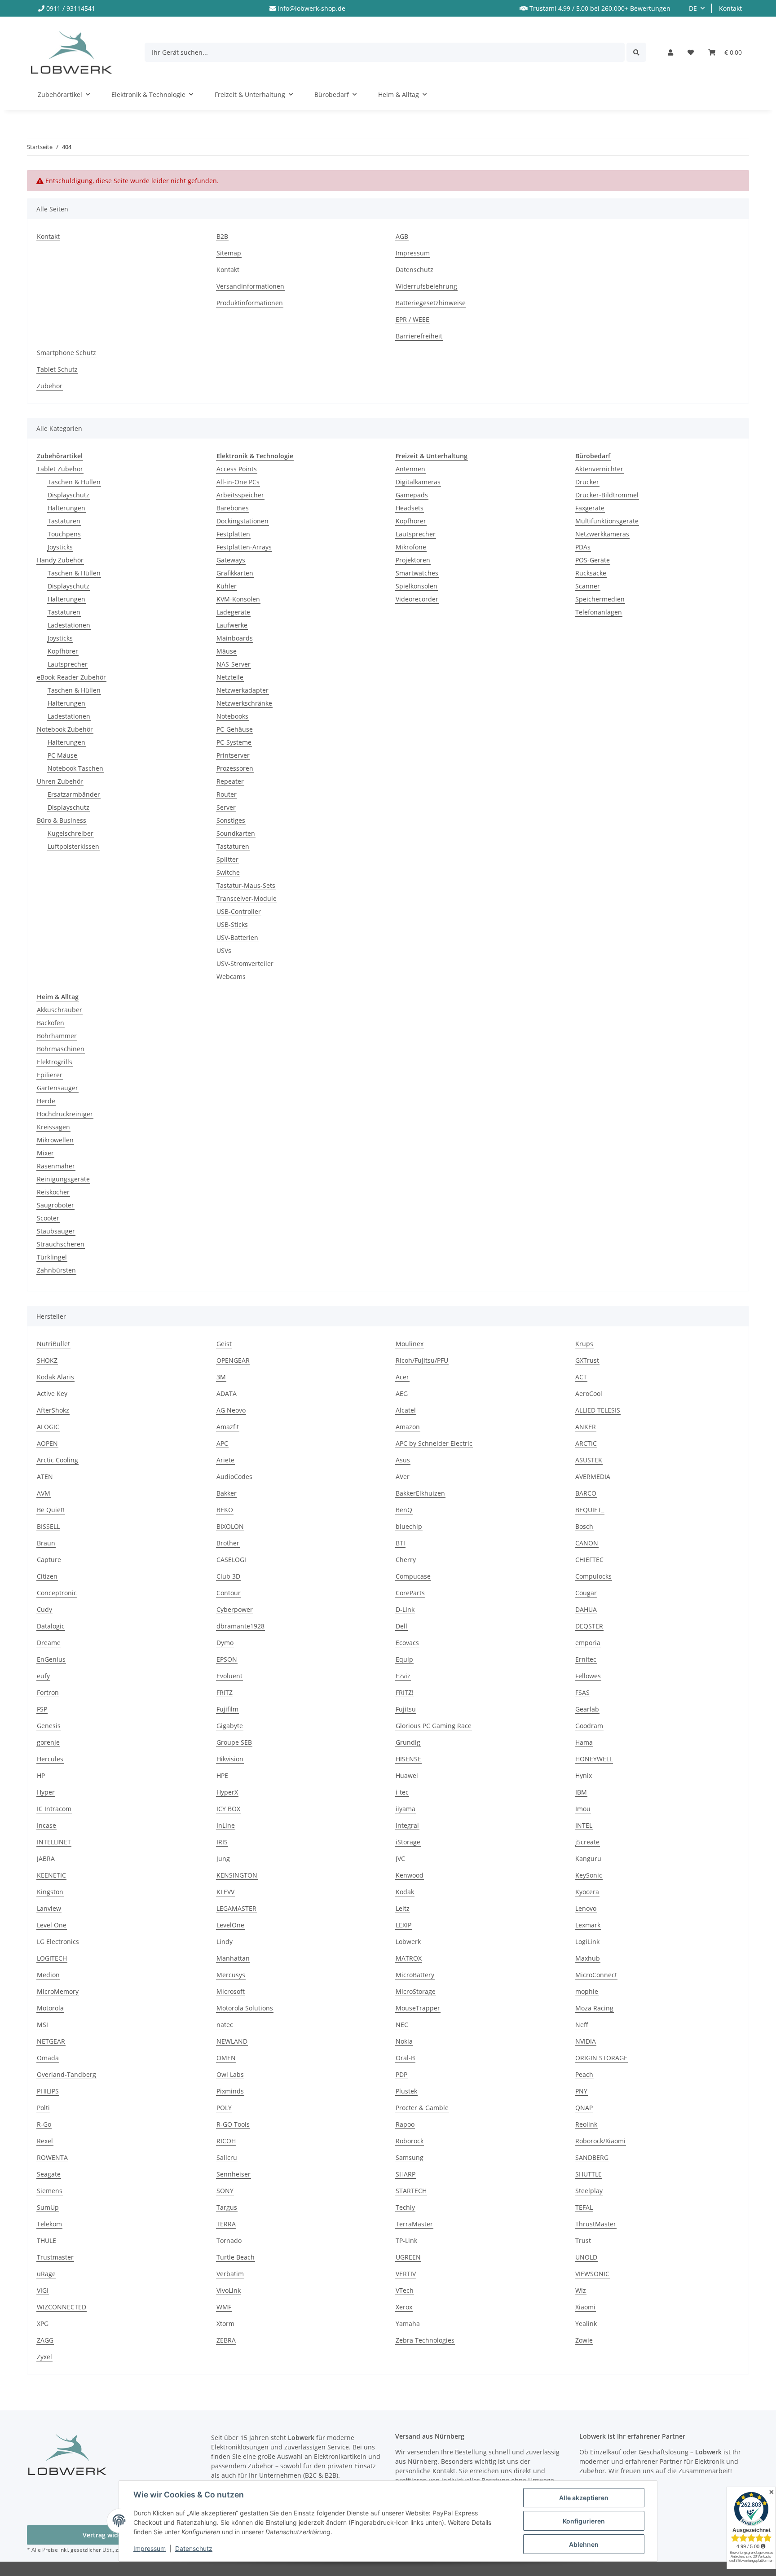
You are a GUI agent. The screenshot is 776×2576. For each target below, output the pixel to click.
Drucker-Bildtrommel (607, 495)
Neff (582, 2025)
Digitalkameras (418, 482)
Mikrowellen (55, 1140)
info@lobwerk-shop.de (311, 8)
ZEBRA (226, 2340)
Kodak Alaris (55, 1377)
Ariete (225, 1460)
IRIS (222, 1842)
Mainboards (235, 638)
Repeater (230, 781)
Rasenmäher (56, 1166)
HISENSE (408, 1759)
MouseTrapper (418, 2008)
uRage (46, 2274)
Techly (405, 2207)
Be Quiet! (51, 1510)
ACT (581, 1377)
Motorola (50, 2008)
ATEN (45, 1477)
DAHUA (586, 1609)
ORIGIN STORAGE (601, 2058)
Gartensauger (57, 1088)
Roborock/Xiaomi (600, 2141)
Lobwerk (408, 1942)
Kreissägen (53, 1127)
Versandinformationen (250, 286)
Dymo (225, 1643)
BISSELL (48, 1526)
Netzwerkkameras (602, 534)
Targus (227, 2207)
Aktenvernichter (599, 469)
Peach (584, 2074)
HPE (222, 1775)
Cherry (406, 1560)
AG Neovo (231, 1410)
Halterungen (66, 508)
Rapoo (405, 2124)
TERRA (226, 2224)
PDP (401, 2074)
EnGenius (51, 1659)
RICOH (226, 2141)
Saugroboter (55, 1205)
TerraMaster (414, 2224)
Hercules (50, 1759)
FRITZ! (405, 1692)
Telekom (49, 2224)
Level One (52, 1925)
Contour (229, 1593)
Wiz (581, 2290)
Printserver (233, 755)
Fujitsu (406, 1709)
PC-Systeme (234, 742)
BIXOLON (230, 1526)
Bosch (584, 1526)
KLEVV (225, 1892)
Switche (228, 872)
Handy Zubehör (60, 560)
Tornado (229, 2240)
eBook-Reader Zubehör (71, 677)
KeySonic (589, 1875)
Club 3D (228, 1576)
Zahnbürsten (56, 1270)
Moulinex (410, 1344)
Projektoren (413, 560)
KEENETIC (51, 1875)
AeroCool (589, 1393)
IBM (581, 1792)
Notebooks (232, 716)
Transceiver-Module (247, 898)
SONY (225, 2191)
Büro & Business (62, 820)
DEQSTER (589, 1626)
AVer (403, 1477)
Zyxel (44, 2357)
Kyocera (587, 1892)
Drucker (587, 482)
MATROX (409, 1958)
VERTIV (406, 2274)
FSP (42, 1709)
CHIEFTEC (589, 1560)
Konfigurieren (584, 2521)
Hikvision (230, 1759)
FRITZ (225, 1692)
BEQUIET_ (590, 1510)
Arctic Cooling (57, 1460)
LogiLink (587, 1942)
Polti (43, 2108)
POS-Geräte (593, 560)
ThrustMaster (596, 2224)
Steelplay (589, 2191)
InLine (226, 1825)
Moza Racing (594, 2008)
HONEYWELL (594, 1759)
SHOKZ (47, 1360)
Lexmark (588, 1925)
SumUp (48, 2207)
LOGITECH (52, 1958)
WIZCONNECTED (62, 2307)
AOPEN (47, 1443)
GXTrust (587, 1360)
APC (222, 1443)
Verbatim (230, 2274)
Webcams (231, 976)
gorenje (48, 1742)
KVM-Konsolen (238, 599)
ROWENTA (52, 2157)
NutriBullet (53, 1344)
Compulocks (593, 1576)
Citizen (47, 1576)
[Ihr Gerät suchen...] (636, 52)
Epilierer (50, 1075)
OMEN (226, 2058)
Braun (46, 1543)
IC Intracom (54, 1809)
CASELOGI (231, 1560)
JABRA (46, 1858)
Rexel (45, 2141)
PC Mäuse (62, 755)
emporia (588, 1643)
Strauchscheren (61, 1244)
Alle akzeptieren (584, 2498)
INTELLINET (54, 1842)
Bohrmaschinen (61, 1049)
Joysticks (60, 547)
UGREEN (408, 2257)
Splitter (227, 859)
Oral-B (405, 2058)
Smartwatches (417, 573)
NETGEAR (51, 2041)
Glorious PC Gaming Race (434, 1726)
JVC (400, 1858)
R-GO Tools (233, 2124)
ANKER (586, 1427)
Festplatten (233, 534)
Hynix (584, 1775)
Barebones (233, 508)
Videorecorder (417, 599)
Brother (228, 1543)
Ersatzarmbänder (74, 794)
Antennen (410, 469)
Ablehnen (584, 2544)
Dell (401, 1626)
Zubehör (50, 386)
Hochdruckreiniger (65, 1114)
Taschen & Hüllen (74, 482)
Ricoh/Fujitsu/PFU (422, 1360)
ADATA (227, 1393)
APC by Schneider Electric (434, 1443)
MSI (42, 2025)
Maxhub (588, 1958)
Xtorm (225, 2324)
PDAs (583, 547)
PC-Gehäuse (235, 729)
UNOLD (586, 2257)
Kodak (405, 1892)
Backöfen (51, 1023)
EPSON (227, 1659)
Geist (224, 1344)
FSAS (582, 1692)
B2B (222, 236)
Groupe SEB (234, 1742)
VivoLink (229, 2290)
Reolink (586, 2124)
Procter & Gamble (422, 2108)
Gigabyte (230, 1726)
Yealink (586, 2324)
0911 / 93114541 (71, 8)
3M (221, 1377)
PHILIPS (48, 2091)
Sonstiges (231, 820)
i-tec (402, 1792)
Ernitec (586, 1659)
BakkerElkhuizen (420, 1493)
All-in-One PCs (238, 482)
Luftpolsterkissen (73, 846)
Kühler (227, 586)
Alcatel (406, 1410)
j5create (587, 1842)
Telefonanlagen (599, 612)
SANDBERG (592, 2157)
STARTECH (411, 2191)
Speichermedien (600, 599)
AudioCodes (234, 1477)
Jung (223, 1858)
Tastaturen (64, 521)
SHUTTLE (589, 2174)
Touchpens (64, 534)
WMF (224, 2307)
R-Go (44, 2124)
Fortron (48, 1692)
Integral (407, 1825)
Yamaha (408, 2324)
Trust (583, 2240)
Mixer (45, 1153)
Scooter (48, 1218)
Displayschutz (68, 495)
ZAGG (45, 2340)
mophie (587, 1991)
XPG (43, 2324)
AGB (402, 236)
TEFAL (584, 2207)
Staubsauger (56, 1231)
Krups (584, 1344)
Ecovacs (407, 1643)
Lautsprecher (68, 664)
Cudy (44, 1609)
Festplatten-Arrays (244, 547)
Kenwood (410, 1875)
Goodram (589, 1726)
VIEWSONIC (592, 2274)
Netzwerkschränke (244, 703)
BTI (400, 1543)
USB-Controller (239, 911)
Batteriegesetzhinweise (431, 303)
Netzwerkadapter (242, 690)
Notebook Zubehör (65, 729)
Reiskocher (53, 1192)
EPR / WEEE (412, 319)
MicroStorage (416, 1991)
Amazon (408, 1427)
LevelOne (230, 1925)
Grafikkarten (235, 573)
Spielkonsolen (417, 586)
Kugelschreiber (71, 833)
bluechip (409, 1526)
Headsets (410, 508)
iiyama (406, 1809)
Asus (403, 1460)
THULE (46, 2240)
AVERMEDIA (593, 1477)
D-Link (405, 1609)
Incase (46, 1825)
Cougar (586, 1593)
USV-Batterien (237, 937)
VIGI (43, 2290)
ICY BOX (228, 1809)
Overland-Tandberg (66, 2074)
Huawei (407, 1775)
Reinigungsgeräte (63, 1179)
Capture (49, 1560)
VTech (405, 2290)
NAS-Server (234, 664)
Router (227, 794)
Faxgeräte (590, 508)
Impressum (150, 2548)
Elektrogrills (55, 1062)
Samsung (410, 2157)
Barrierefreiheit (419, 336)
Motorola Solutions (245, 2008)
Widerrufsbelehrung (426, 286)
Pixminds (230, 2091)
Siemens (50, 2191)
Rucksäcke (591, 573)
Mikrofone (411, 547)
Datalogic (51, 1626)
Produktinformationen (250, 303)
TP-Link (406, 2240)
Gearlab (587, 1709)
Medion (48, 1975)
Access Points (237, 469)
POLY (224, 2108)
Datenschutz (194, 2548)
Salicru (227, 2157)
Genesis (49, 1726)
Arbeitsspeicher (240, 495)
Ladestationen (69, 625)
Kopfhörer (63, 651)
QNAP (584, 2108)
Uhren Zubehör (60, 781)
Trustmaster (55, 2257)
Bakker (227, 1493)
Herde (46, 1101)
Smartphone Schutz (66, 353)
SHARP (406, 2174)
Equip (404, 1659)
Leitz (403, 1908)
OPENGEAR (233, 1360)
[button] (670, 52)
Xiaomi (585, 2307)
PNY (581, 2091)
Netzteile (230, 677)
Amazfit (228, 1427)
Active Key (52, 1393)
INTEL (584, 1825)
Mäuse (227, 651)
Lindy (225, 1942)
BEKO (225, 1510)
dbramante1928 (240, 1626)
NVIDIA (586, 2041)
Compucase (413, 1576)
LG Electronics (58, 1942)
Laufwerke (232, 625)
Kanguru (588, 1858)
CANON (587, 1543)
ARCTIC (586, 1443)
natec (225, 2025)
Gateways (231, 560)
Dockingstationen (242, 521)
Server (226, 807)
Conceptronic (57, 1593)
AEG (402, 1393)
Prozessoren (235, 768)
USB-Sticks (232, 924)
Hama (584, 1742)
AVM (44, 1493)
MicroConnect (596, 1975)
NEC (402, 2025)
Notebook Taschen (75, 768)
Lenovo (586, 1908)
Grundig (408, 1742)
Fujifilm (227, 1709)
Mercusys (231, 1975)
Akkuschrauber (60, 1010)
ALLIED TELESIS (598, 1410)
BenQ (404, 1510)
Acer (402, 1377)
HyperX (227, 1792)
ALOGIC (48, 1427)
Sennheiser (234, 2174)
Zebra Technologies (425, 2340)
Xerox (404, 2307)
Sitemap (229, 253)
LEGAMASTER (236, 1908)
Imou (583, 1809)
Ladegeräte (233, 612)
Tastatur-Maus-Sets (246, 885)
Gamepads (412, 495)
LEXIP (403, 1925)
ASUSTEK (589, 1460)
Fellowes (588, 1676)
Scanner (588, 586)
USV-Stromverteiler (245, 963)
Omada (48, 2058)
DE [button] (693, 8)
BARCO (586, 1493)
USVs (224, 950)
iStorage (408, 1842)
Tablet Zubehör (60, 469)
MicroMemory (58, 1991)
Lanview (49, 1908)
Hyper (46, 1792)
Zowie (584, 2340)
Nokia (404, 2041)
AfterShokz (53, 1410)
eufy (43, 1676)
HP (41, 1775)
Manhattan (233, 1958)
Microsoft (231, 1991)
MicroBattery (415, 1975)
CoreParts (410, 1593)
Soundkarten (236, 833)
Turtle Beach (236, 2257)
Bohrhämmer (57, 1036)
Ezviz (403, 1676)
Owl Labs (230, 2074)
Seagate (49, 2174)
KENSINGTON (237, 1875)
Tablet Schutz (57, 369)
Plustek (406, 2091)
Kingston (50, 1892)
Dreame (49, 1643)
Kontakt (730, 8)
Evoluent (229, 1676)
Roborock (410, 2141)
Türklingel (52, 1257)
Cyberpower (235, 1609)
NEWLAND (232, 2041)
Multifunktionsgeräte (607, 521)
